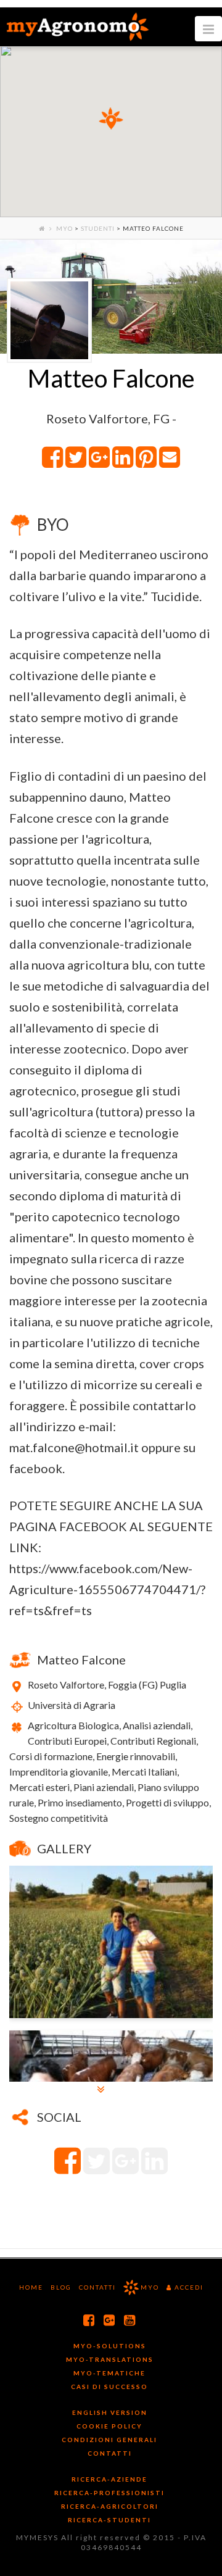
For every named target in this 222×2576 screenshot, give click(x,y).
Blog (61, 2287)
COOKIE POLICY (109, 2426)
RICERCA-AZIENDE (109, 2479)
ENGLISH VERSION (110, 2412)
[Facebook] (89, 2320)
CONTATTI (110, 2453)
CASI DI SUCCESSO (109, 2387)
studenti (98, 228)
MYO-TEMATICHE (109, 2373)
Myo (64, 228)
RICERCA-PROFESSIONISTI (109, 2493)
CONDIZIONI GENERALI (109, 2440)
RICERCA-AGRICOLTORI (110, 2506)
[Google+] (110, 2320)
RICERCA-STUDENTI (109, 2520)
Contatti (97, 2287)
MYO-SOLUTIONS (110, 2346)
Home (31, 2287)
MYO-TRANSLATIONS (110, 2359)
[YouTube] (130, 2320)
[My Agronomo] (77, 27)
